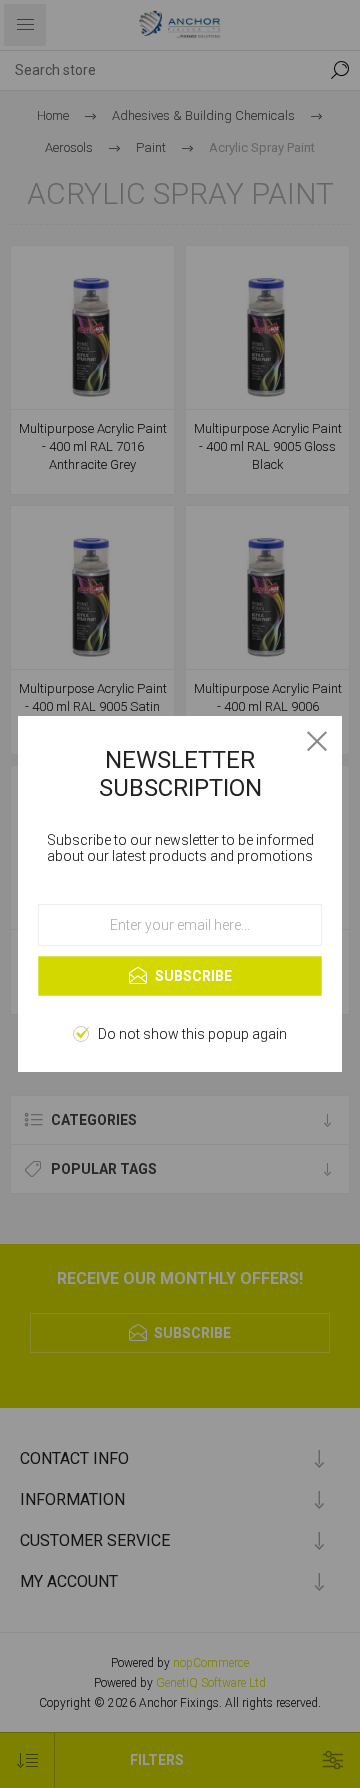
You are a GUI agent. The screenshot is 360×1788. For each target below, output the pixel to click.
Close (317, 741)
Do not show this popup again (192, 1034)
